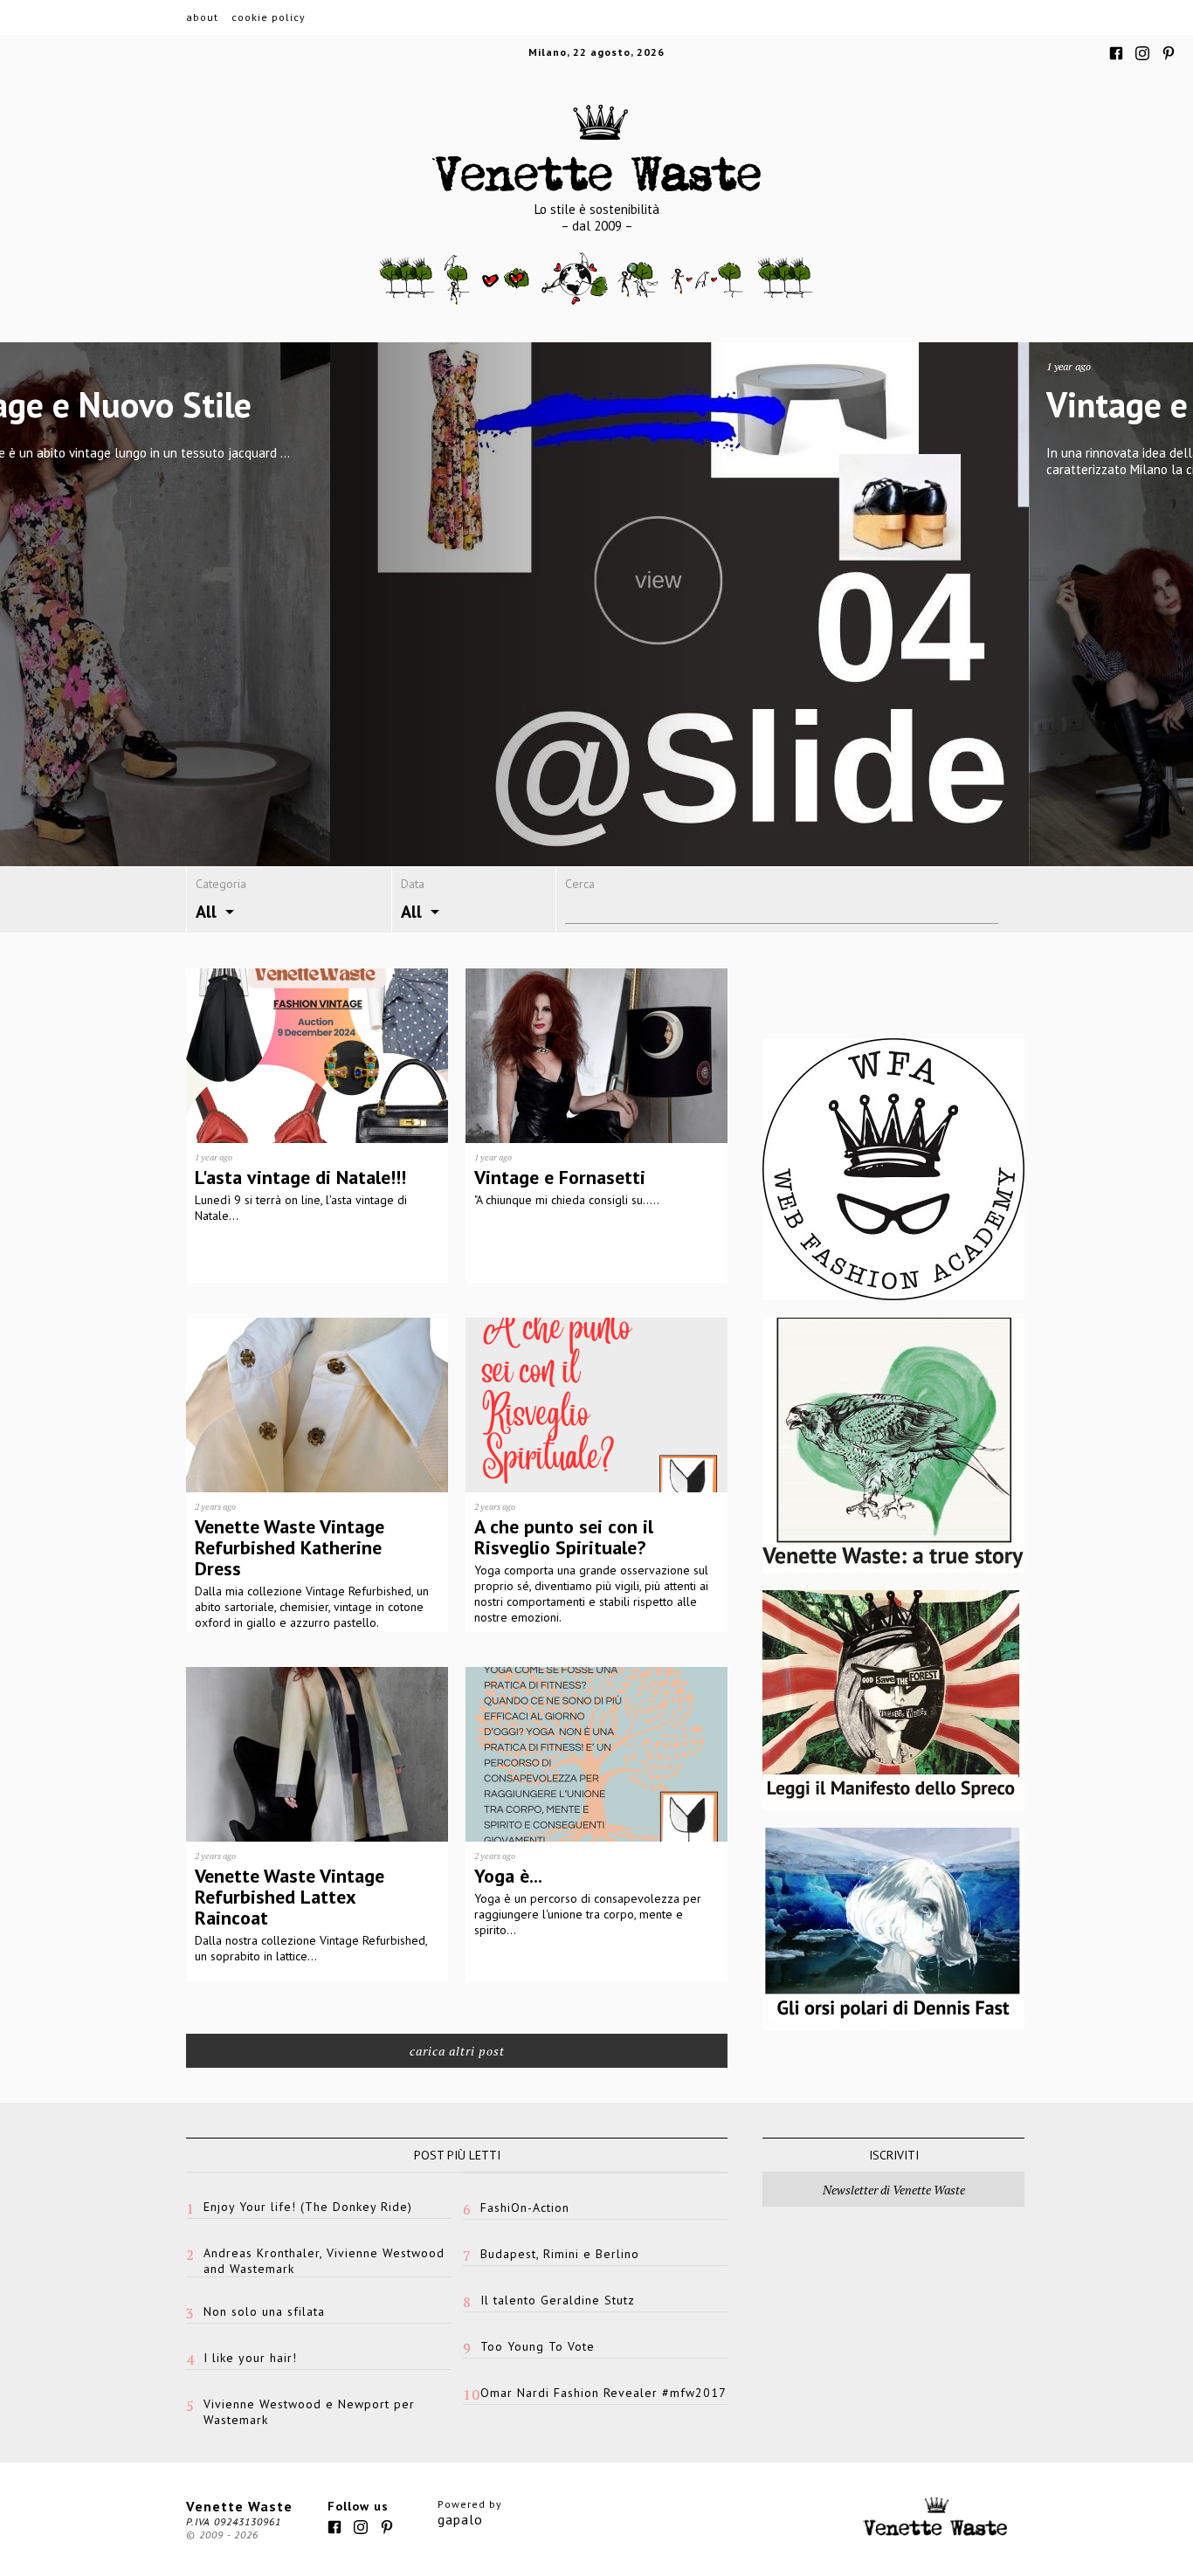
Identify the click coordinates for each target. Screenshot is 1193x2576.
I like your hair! (250, 2358)
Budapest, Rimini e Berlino (560, 2254)
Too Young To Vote (538, 2346)
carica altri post (457, 2051)
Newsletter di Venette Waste (894, 2190)
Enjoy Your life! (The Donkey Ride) (308, 2207)
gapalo (460, 2519)
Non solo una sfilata (264, 2311)
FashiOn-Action (525, 2208)
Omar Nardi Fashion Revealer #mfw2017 (603, 2393)
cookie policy (269, 17)
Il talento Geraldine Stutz (558, 2300)
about (202, 17)
